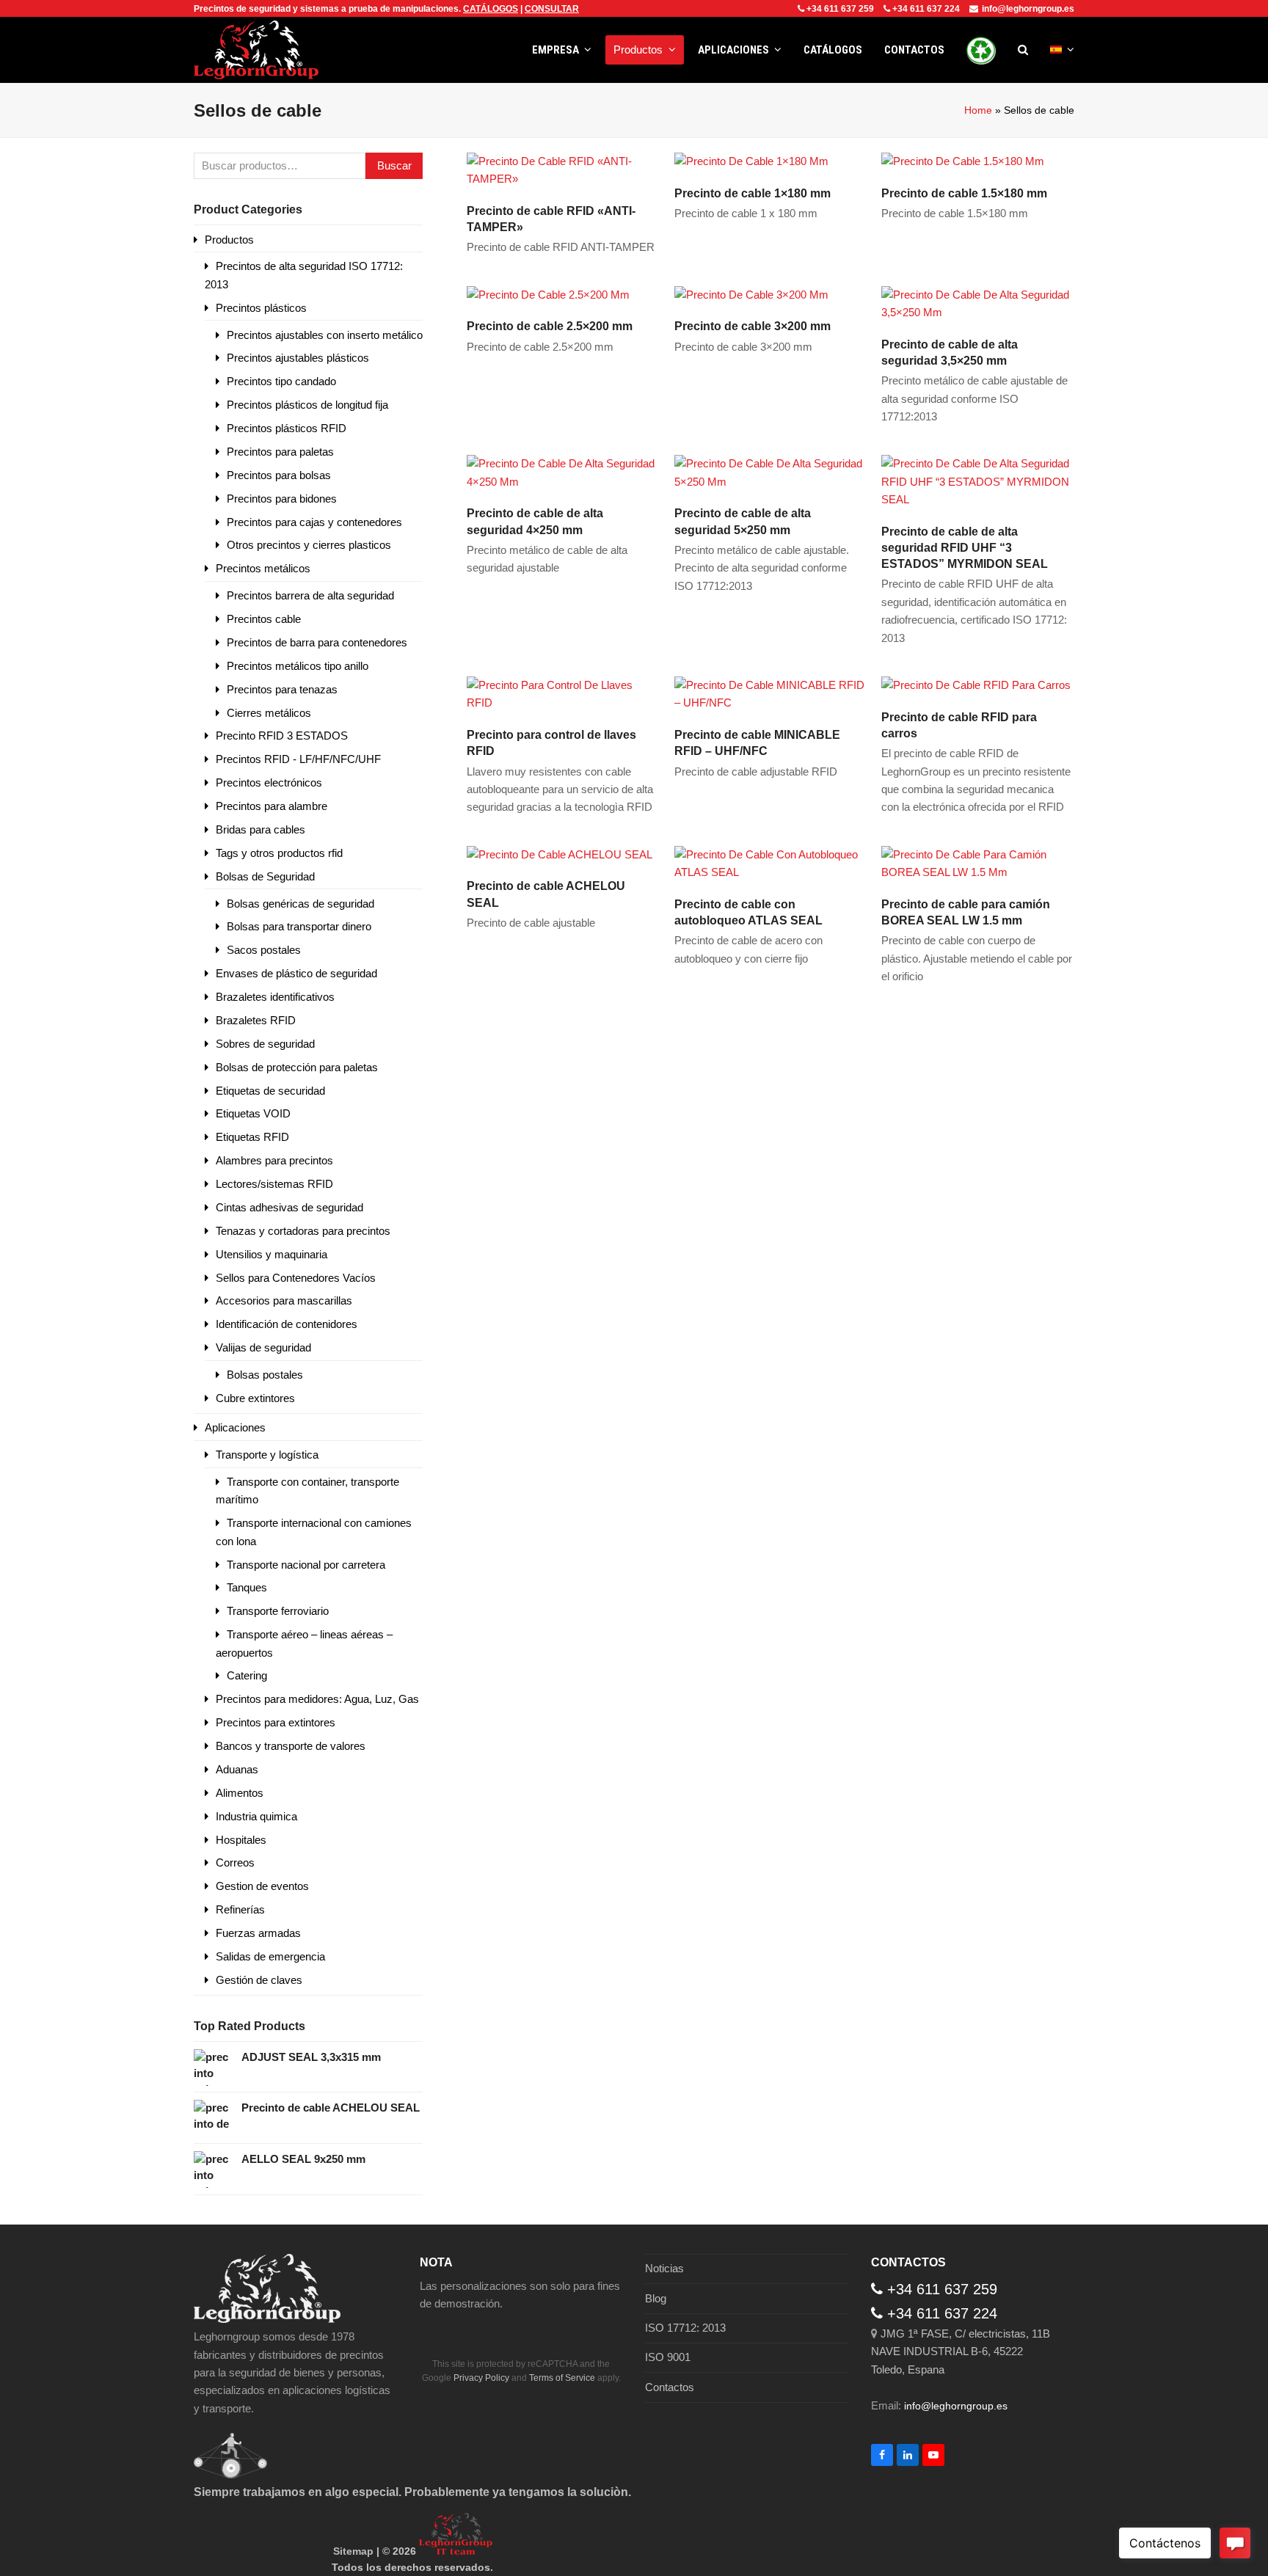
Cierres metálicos (269, 713)
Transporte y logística (267, 1455)
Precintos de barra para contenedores (317, 642)
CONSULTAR (552, 9)
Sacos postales (264, 950)
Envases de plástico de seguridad (296, 973)
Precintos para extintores (276, 1722)
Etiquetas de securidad (270, 1091)
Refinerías (240, 1909)
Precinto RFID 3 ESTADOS (282, 736)
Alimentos (240, 1793)
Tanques (247, 1587)
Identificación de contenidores (287, 1324)
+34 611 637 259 (840, 9)
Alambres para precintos (274, 1160)
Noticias (664, 2268)
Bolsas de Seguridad (265, 876)
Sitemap (353, 2551)
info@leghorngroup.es (1028, 9)
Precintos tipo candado (281, 381)
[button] (1023, 50)
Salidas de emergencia (270, 1956)
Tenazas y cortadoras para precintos (303, 1231)
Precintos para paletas (280, 452)
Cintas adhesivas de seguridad (289, 1207)
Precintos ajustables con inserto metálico (325, 335)
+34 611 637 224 (926, 9)
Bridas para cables (260, 829)
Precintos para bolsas (279, 475)
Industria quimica (256, 1816)
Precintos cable (264, 619)
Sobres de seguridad (265, 1044)
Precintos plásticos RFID (287, 428)
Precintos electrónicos (269, 782)
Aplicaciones (235, 1427)
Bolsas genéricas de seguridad (300, 904)
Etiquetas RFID (252, 1137)
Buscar (394, 165)
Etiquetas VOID (253, 1113)
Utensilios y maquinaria (272, 1254)
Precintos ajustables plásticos (298, 358)
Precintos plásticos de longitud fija (307, 405)
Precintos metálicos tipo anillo (298, 666)
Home (978, 110)
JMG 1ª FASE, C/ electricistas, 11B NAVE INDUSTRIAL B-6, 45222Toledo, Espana (961, 2351)
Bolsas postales (265, 1375)
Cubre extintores (255, 1398)
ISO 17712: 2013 (685, 2328)
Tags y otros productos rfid (279, 853)
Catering (247, 1675)
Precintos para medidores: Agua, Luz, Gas (317, 1699)
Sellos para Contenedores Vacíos (296, 1278)
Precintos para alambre (272, 806)
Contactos (670, 2387)
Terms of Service (562, 2378)
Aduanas (237, 1769)
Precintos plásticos (261, 308)
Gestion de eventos (262, 1886)
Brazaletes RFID (256, 1020)
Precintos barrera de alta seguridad (310, 595)
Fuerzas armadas (258, 1933)
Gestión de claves (259, 1980)
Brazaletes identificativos (275, 997)
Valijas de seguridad (263, 1347)
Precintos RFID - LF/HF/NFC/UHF (298, 759)
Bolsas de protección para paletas (297, 1067)
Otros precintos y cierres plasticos (309, 545)
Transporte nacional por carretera (306, 1565)
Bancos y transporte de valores (291, 1746)
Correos (235, 1862)
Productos (229, 240)
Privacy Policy (481, 2378)
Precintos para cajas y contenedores (314, 522)
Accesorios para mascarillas (284, 1300)
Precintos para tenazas (282, 689)
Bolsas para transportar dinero (299, 926)
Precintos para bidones (282, 499)
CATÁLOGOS (491, 9)
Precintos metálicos (263, 568)
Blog (656, 2298)
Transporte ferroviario (278, 1611)
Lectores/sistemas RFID (274, 1184)
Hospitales (241, 1840)
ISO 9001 (668, 2357)
